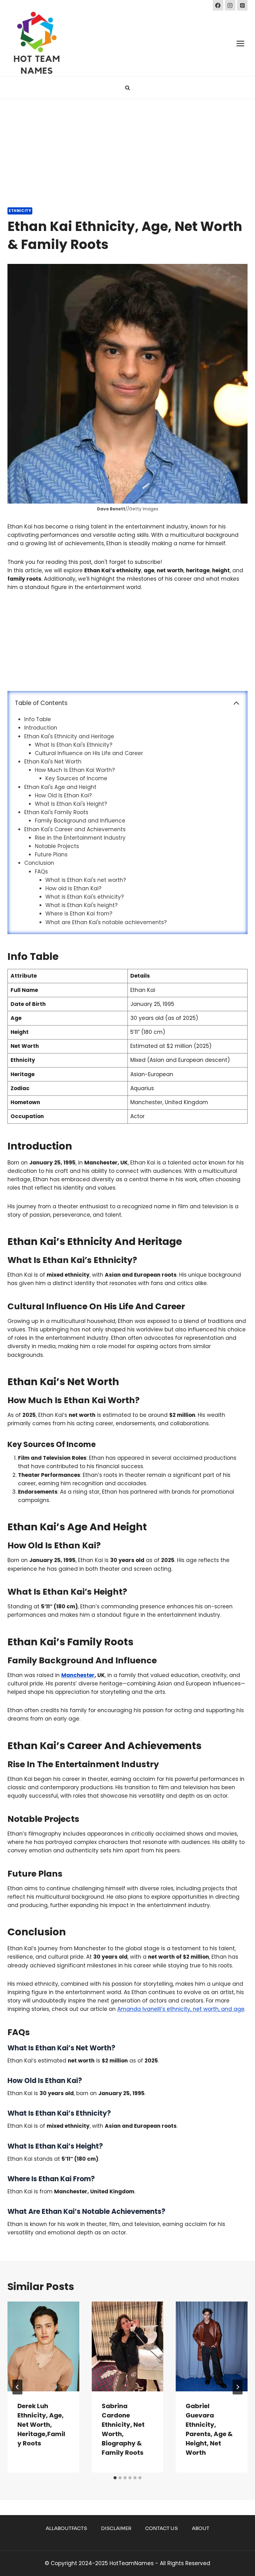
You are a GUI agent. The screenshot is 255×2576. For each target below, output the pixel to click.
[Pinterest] (242, 5)
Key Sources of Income (76, 778)
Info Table (38, 719)
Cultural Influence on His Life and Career (89, 753)
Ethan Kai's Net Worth (53, 762)
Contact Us (162, 2528)
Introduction (41, 728)
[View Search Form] (127, 88)
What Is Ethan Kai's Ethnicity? (74, 745)
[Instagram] (230, 5)
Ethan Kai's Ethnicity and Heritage (69, 736)
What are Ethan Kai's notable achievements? (106, 922)
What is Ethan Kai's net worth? (86, 880)
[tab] (115, 2478)
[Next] (238, 2387)
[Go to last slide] (17, 2387)
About (201, 2528)
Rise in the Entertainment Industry (80, 838)
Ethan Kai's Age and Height (60, 787)
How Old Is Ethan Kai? (63, 795)
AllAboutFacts (66, 2528)
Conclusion (39, 863)
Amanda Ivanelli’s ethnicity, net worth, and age (181, 2009)
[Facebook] (218, 5)
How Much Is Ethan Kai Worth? (75, 770)
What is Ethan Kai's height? (81, 905)
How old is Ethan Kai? (73, 888)
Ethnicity (20, 211)
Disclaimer (116, 2528)
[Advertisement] (127, 146)
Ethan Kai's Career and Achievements (75, 829)
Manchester (78, 1675)
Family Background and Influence (80, 821)
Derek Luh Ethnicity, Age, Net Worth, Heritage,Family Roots (41, 2425)
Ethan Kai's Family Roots (56, 812)
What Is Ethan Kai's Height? (71, 804)
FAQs (41, 872)
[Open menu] (240, 43)
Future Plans (51, 855)
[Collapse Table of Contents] (236, 703)
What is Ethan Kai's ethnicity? (85, 897)
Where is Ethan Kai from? (79, 914)
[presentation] (43, 2346)
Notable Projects (57, 846)
